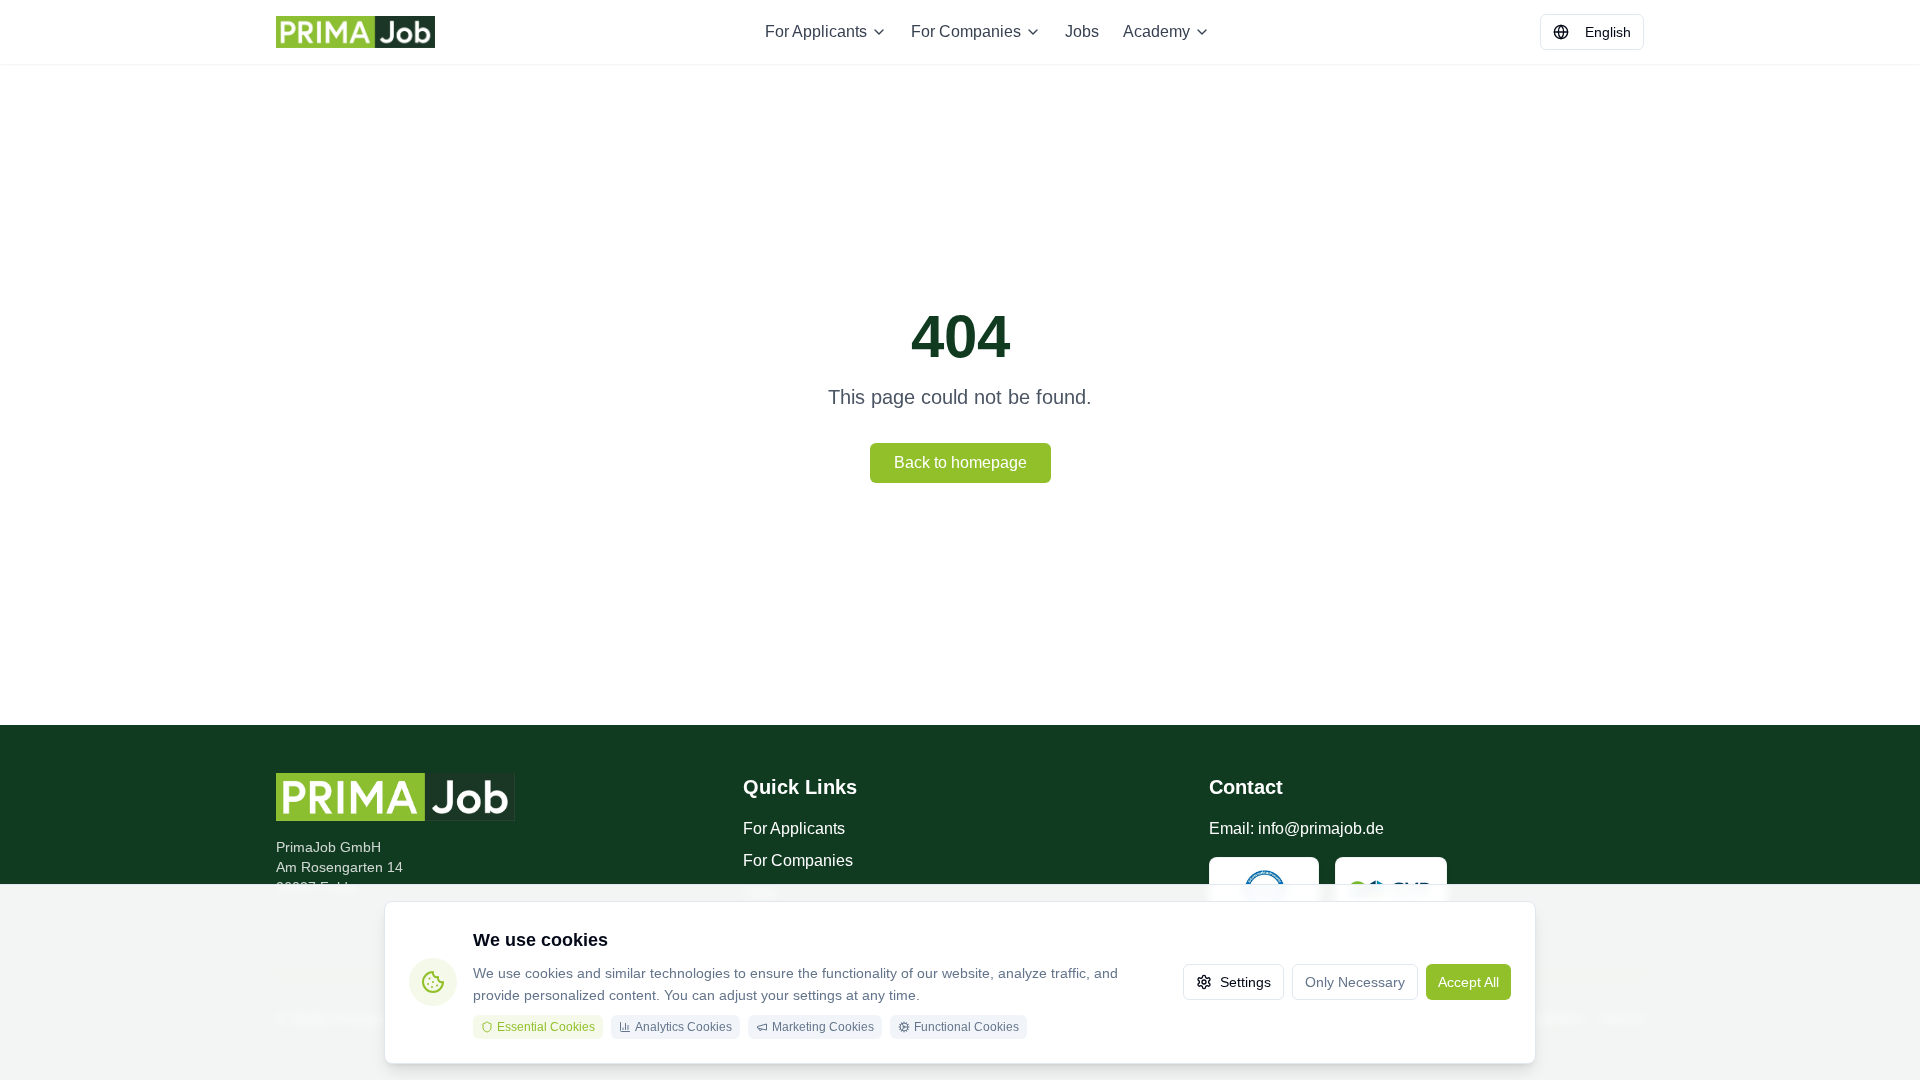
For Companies (966, 31)
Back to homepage (960, 462)
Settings (1245, 982)
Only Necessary (1355, 982)
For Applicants (816, 31)
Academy (1156, 31)
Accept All (1468, 982)
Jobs (1082, 31)
